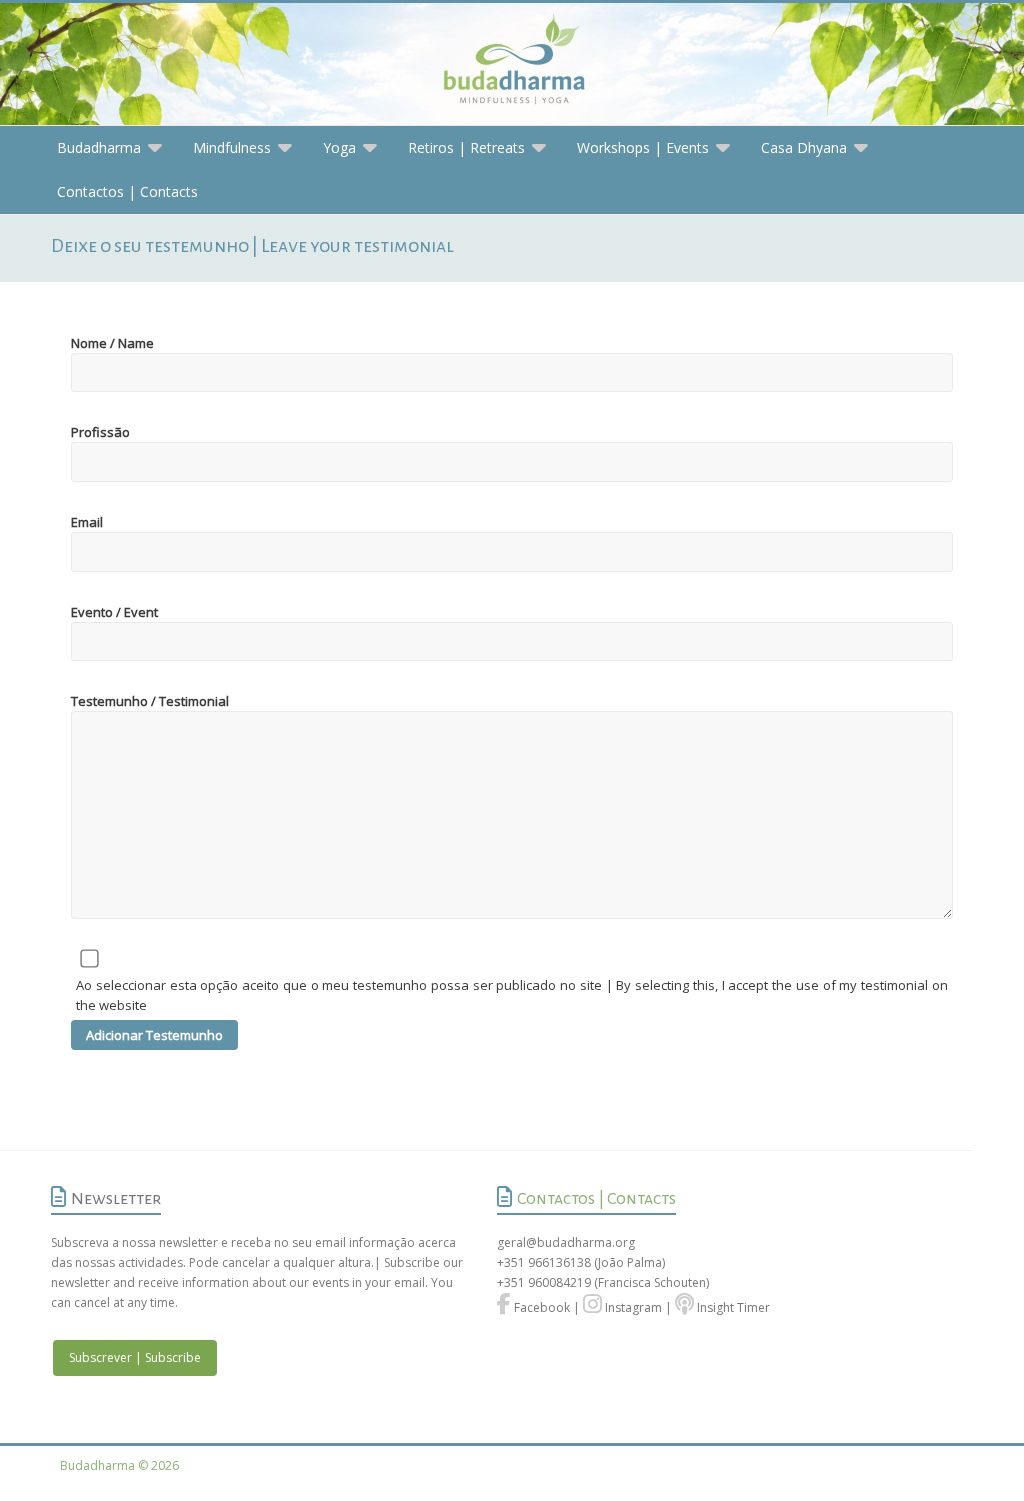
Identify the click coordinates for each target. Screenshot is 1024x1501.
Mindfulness (232, 147)
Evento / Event (114, 612)
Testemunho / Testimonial (150, 701)
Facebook (540, 1307)
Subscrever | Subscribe (135, 1357)
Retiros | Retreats (466, 147)
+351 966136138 (544, 1262)
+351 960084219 (545, 1282)
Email (87, 522)
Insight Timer (732, 1307)
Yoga (339, 147)
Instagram (632, 1307)
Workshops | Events (643, 147)
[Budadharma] (512, 64)
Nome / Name (112, 343)
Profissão (100, 432)
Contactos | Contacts (127, 191)
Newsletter (116, 1199)
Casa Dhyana (804, 147)
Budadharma (99, 147)
